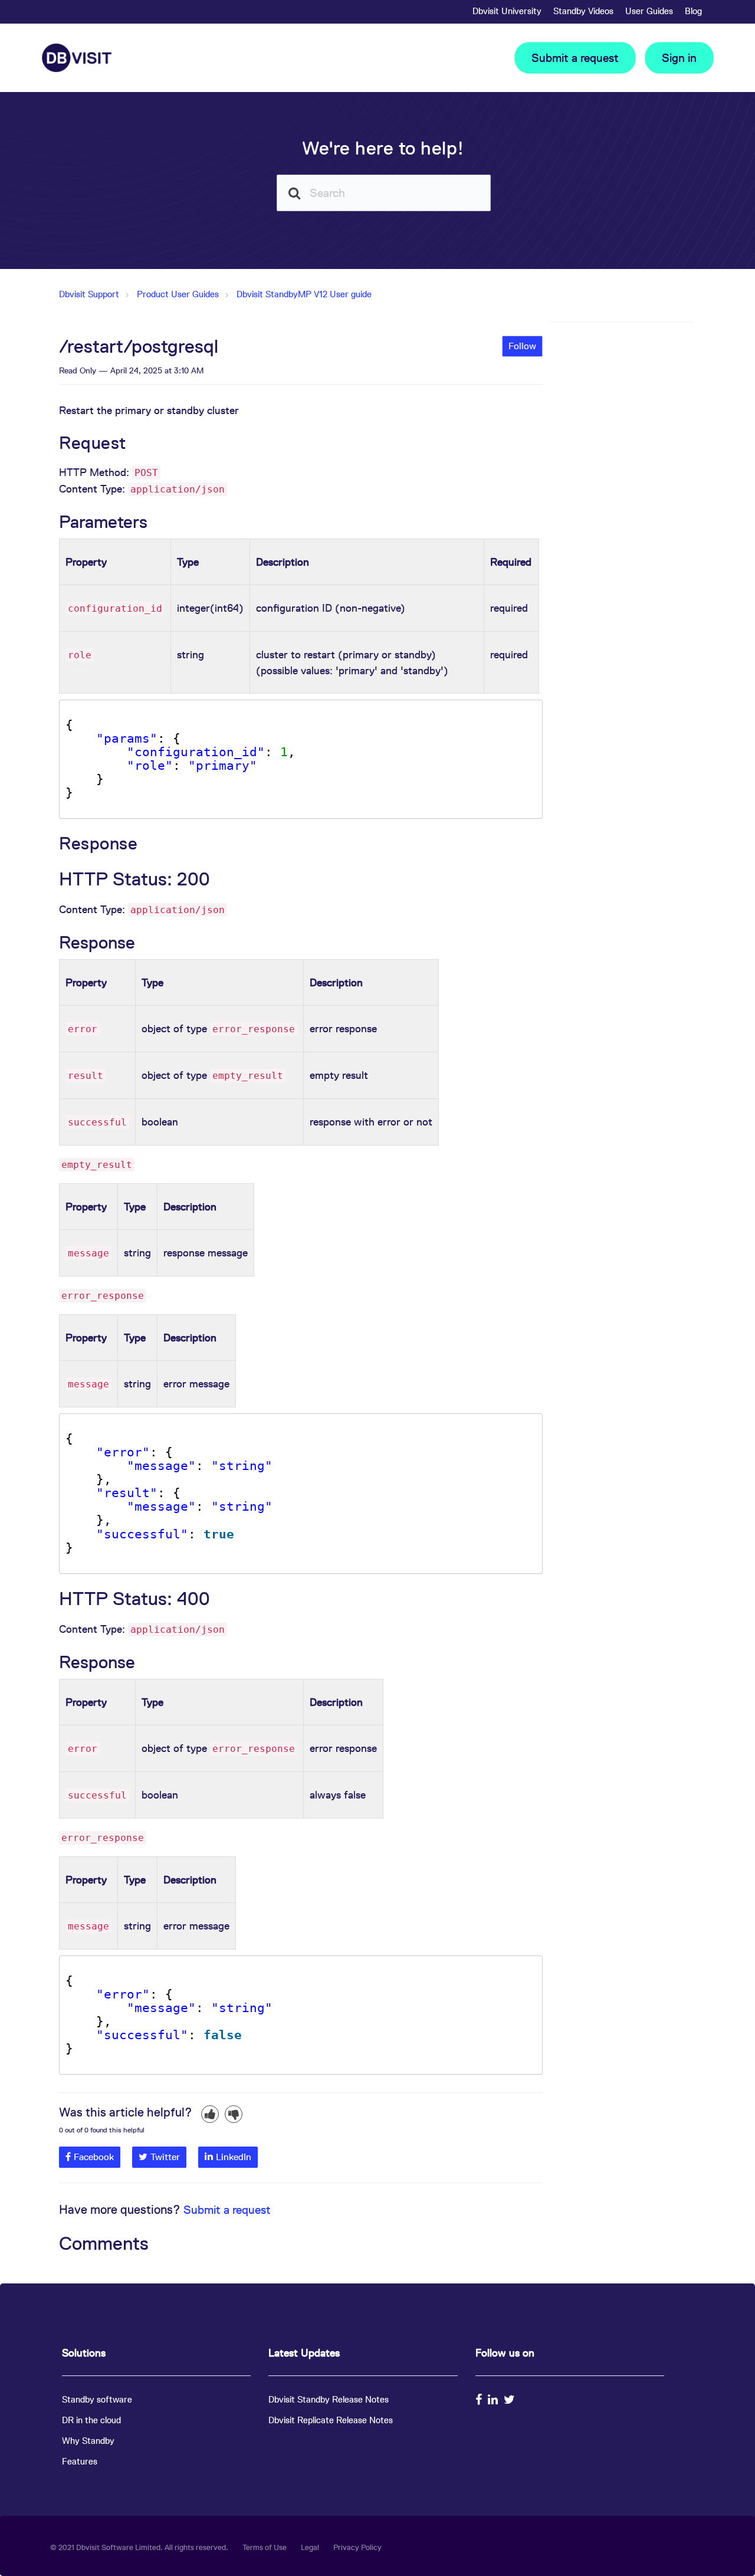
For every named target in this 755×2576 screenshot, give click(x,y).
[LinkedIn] (494, 2400)
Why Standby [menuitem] (88, 2441)
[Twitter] (511, 2400)
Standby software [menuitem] (97, 2399)
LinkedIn (234, 2157)
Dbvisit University (507, 11)
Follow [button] (522, 346)
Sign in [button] (679, 58)
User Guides (649, 11)
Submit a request (575, 58)
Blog (693, 11)
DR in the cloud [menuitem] (91, 2420)
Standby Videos (583, 11)
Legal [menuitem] (310, 2547)
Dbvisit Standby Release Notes (329, 2399)
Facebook (94, 2157)
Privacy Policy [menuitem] (357, 2547)
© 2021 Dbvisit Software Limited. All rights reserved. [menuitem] (139, 2547)
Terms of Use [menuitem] (265, 2547)
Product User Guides (178, 294)
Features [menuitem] (80, 2461)
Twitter (165, 2157)
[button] (210, 2114)
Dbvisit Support (89, 294)
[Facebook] (480, 2400)
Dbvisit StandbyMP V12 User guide (304, 294)
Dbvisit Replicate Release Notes (331, 2420)
